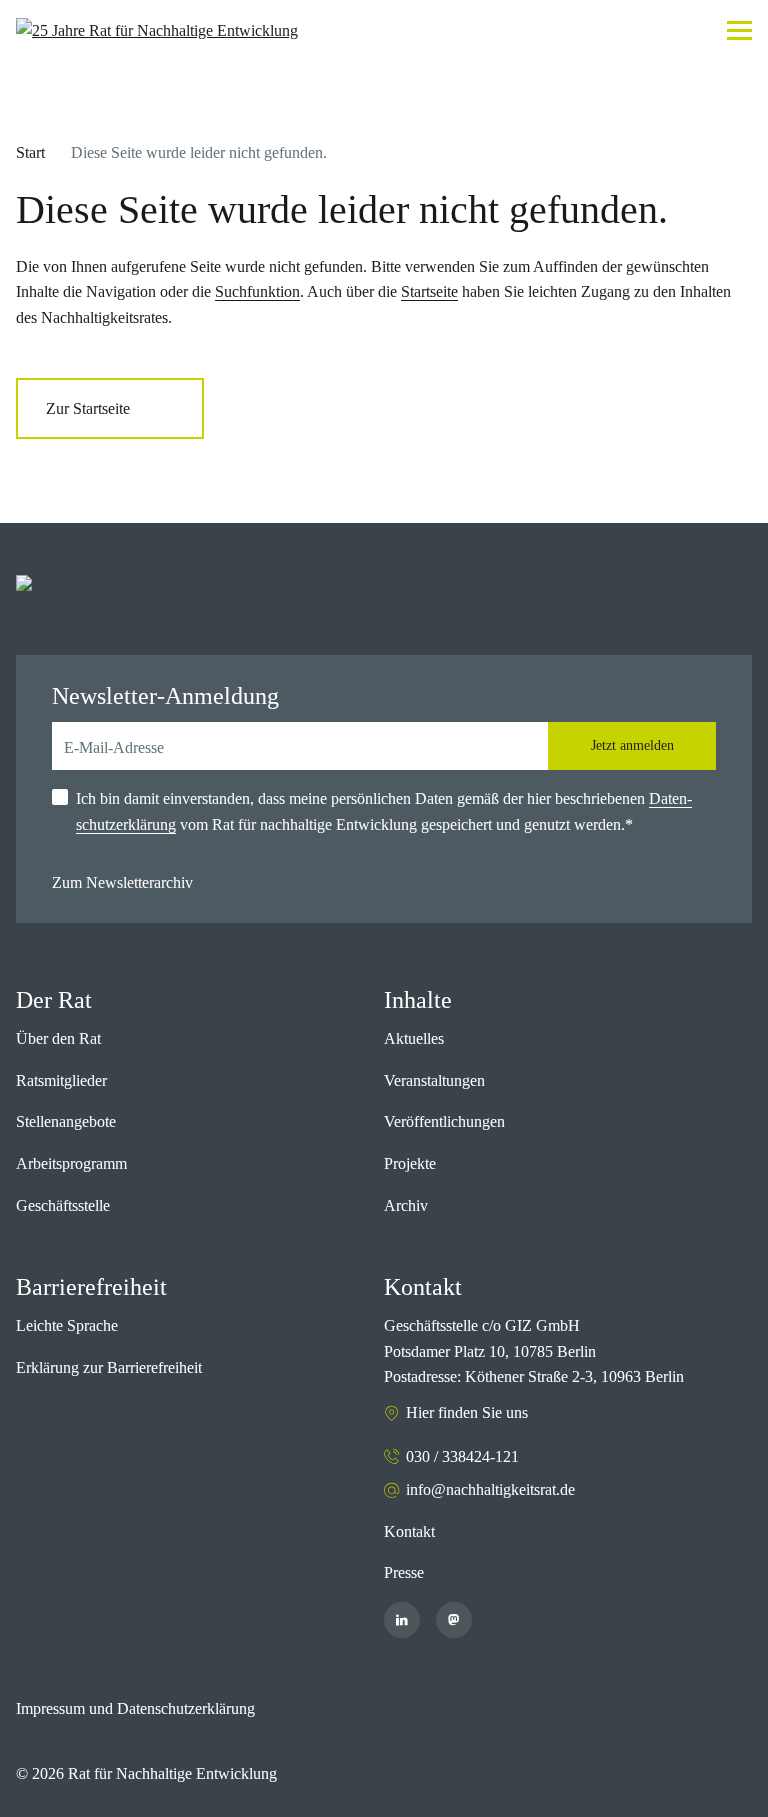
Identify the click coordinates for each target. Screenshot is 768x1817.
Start (30, 152)
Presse (404, 1572)
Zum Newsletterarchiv (122, 882)
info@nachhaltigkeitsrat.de (490, 1489)
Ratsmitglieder (61, 1080)
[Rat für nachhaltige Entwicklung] (157, 31)
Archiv (406, 1205)
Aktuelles (414, 1038)
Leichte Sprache (67, 1325)
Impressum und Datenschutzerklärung (135, 1708)
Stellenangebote (66, 1121)
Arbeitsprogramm (71, 1163)
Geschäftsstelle (63, 1205)
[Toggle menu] (739, 30)
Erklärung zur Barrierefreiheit (109, 1367)
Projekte (410, 1163)
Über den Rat (58, 1038)
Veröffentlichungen (444, 1121)
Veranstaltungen (434, 1080)
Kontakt (409, 1531)
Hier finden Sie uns (467, 1412)
